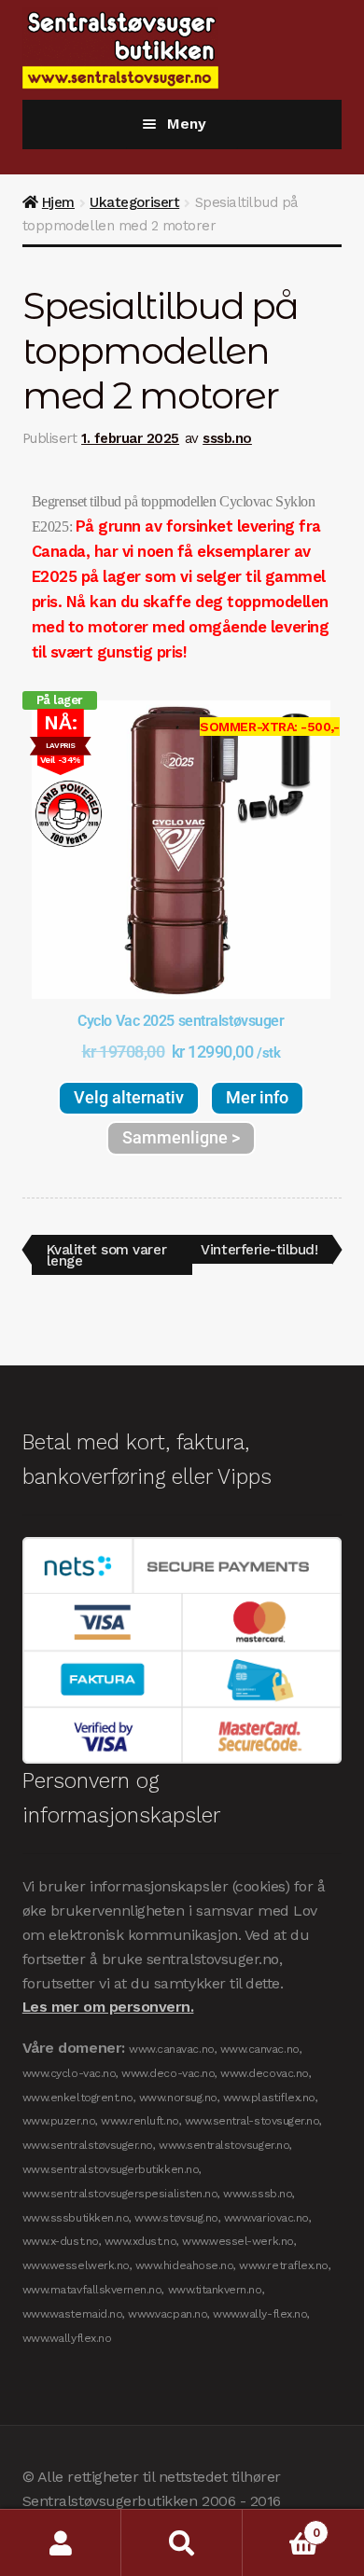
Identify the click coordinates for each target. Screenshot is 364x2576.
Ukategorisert (134, 202)
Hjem (58, 202)
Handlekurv (281, 2526)
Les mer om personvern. (108, 2007)
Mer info (257, 1097)
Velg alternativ (129, 1097)
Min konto (61, 2543)
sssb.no (227, 438)
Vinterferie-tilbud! (259, 1246)
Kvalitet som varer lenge (106, 1252)
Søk (182, 2543)
